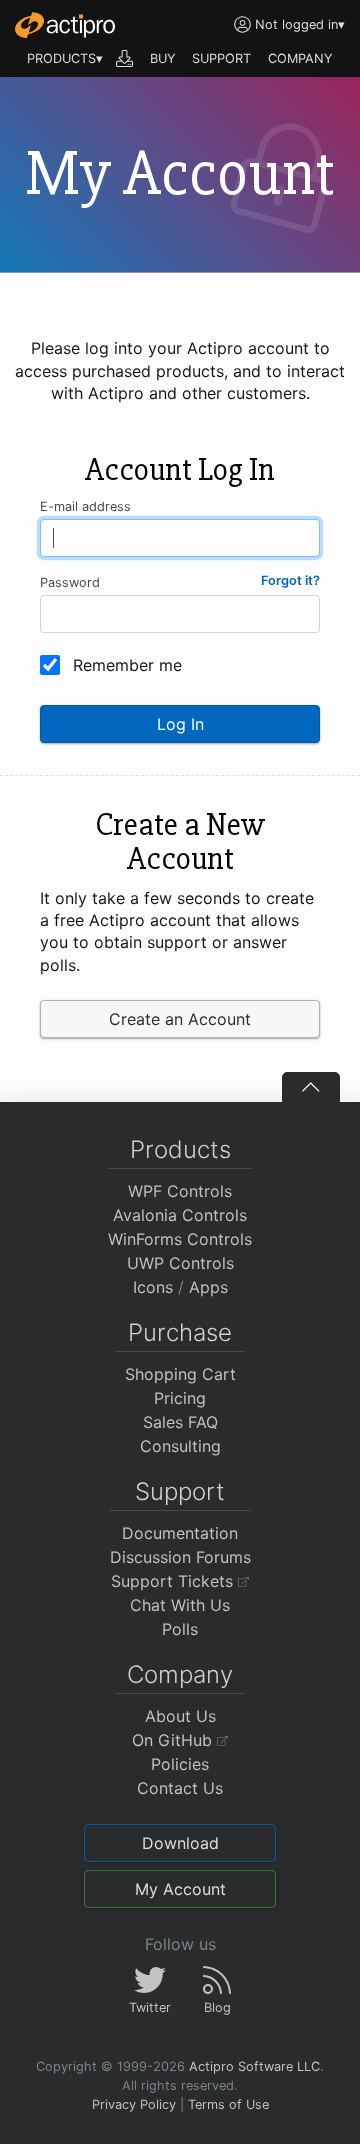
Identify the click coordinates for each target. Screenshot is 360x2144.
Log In (180, 724)
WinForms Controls (180, 1239)
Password (70, 582)
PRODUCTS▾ (65, 58)
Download (180, 1843)
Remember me (127, 665)
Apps (208, 1287)
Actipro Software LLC (254, 2066)
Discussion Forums (180, 1557)
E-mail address (85, 506)
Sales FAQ (180, 1422)
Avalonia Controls (180, 1215)
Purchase (180, 1332)
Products (180, 1149)
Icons (153, 1287)
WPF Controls (180, 1191)
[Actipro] (65, 25)
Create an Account (180, 1019)
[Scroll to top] (311, 1087)
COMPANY (300, 58)
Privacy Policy (134, 2104)
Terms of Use (228, 2104)
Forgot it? (290, 580)
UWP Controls (180, 1263)
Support (180, 1491)
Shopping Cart (180, 1374)
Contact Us (180, 1788)
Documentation (180, 1533)
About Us (180, 1716)
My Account (180, 1889)
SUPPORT (221, 58)
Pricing (180, 1398)
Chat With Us (180, 1605)
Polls (180, 1629)
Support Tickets (174, 1581)
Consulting (180, 1446)
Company (180, 1674)
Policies (180, 1764)
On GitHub (174, 1740)
